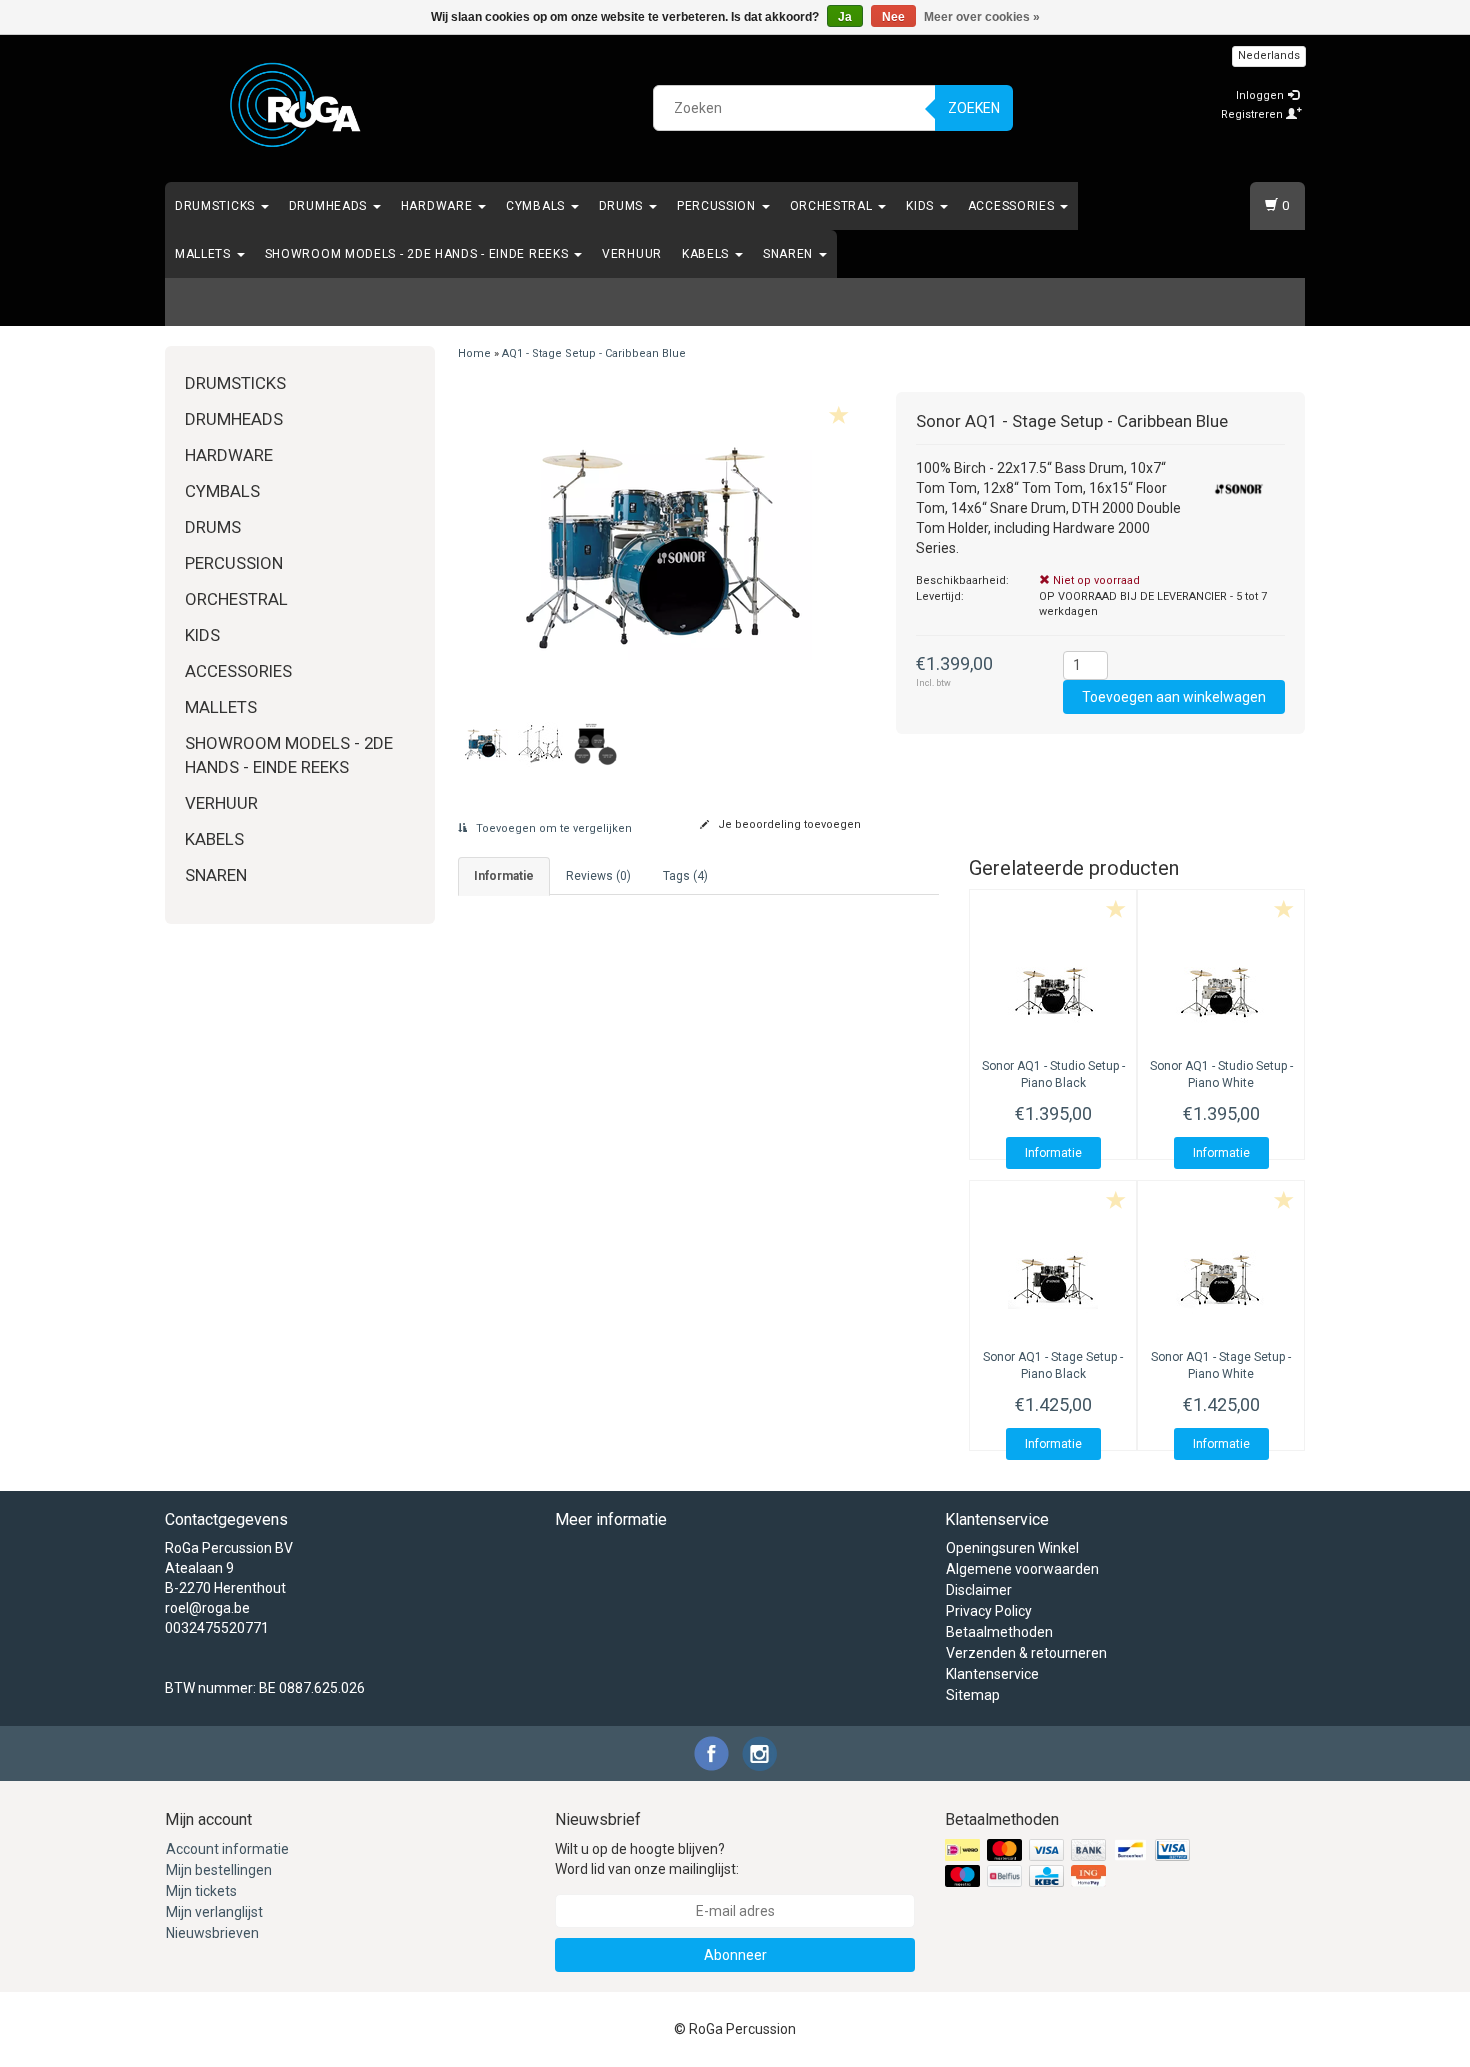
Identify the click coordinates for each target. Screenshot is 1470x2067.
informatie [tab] (504, 876)
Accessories (1013, 206)
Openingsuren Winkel (1012, 1548)
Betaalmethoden (999, 1632)
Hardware (438, 206)
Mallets (205, 254)
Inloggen (1261, 95)
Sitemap (973, 1695)
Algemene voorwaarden (1022, 1569)
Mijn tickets (201, 1891)
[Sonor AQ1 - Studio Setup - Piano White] (1221, 988)
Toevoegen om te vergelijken (552, 828)
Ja (845, 17)
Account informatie (227, 1849)
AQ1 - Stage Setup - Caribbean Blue (594, 353)
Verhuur (632, 254)
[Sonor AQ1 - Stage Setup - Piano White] (1221, 1279)
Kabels (707, 254)
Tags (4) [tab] (685, 876)
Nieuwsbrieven (212, 1933)
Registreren (1253, 114)
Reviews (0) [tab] (598, 876)
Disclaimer (979, 1590)
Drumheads (330, 206)
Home (474, 353)
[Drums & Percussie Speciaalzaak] (296, 105)
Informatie (1053, 1153)
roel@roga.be (207, 1608)
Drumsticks (217, 206)
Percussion (718, 206)
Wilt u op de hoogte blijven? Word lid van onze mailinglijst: (647, 1859)
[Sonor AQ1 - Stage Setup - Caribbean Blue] (662, 547)
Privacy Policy (989, 1611)
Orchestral (833, 206)
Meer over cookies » (982, 17)
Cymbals (537, 206)
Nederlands (1269, 55)
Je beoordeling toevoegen (788, 824)
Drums (623, 206)
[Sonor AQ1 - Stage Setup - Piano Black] (1053, 1279)
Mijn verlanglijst (214, 1912)
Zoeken (974, 108)
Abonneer (735, 1955)
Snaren (790, 254)
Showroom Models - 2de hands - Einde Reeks (418, 254)
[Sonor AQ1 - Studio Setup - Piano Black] (1053, 988)
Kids (922, 206)
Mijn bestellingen (219, 1870)
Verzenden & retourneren (1026, 1653)
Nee (893, 17)
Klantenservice (992, 1674)
